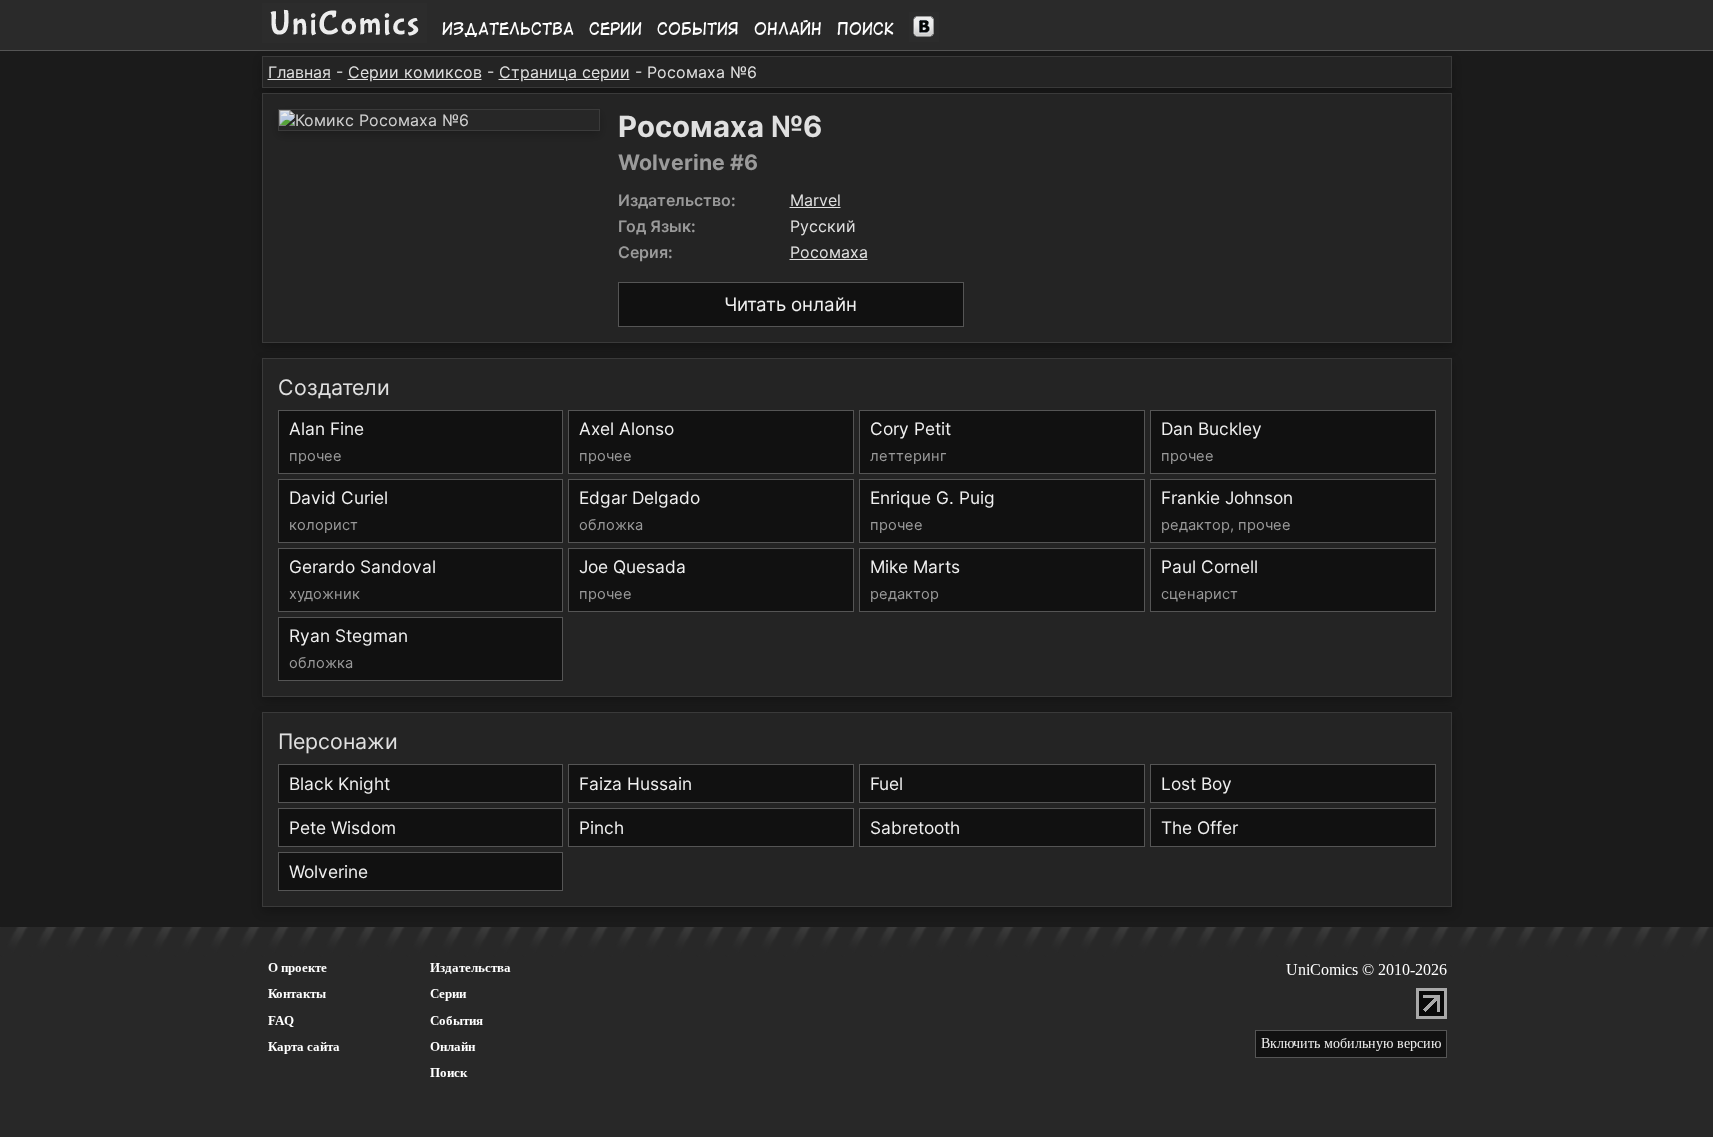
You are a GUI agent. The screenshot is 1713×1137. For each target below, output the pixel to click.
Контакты (297, 993)
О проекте (297, 967)
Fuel (886, 783)
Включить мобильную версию (1351, 1043)
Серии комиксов (415, 72)
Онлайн (788, 29)
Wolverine (328, 871)
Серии (615, 29)
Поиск (865, 29)
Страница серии (564, 72)
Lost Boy (1196, 783)
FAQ (281, 1020)
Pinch (601, 827)
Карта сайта (304, 1046)
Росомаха (829, 252)
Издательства (508, 29)
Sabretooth (915, 827)
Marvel (815, 200)
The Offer (1199, 827)
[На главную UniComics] (344, 37)
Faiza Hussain (635, 783)
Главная (299, 72)
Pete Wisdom (342, 827)
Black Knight (339, 783)
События (698, 29)
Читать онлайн (790, 304)
